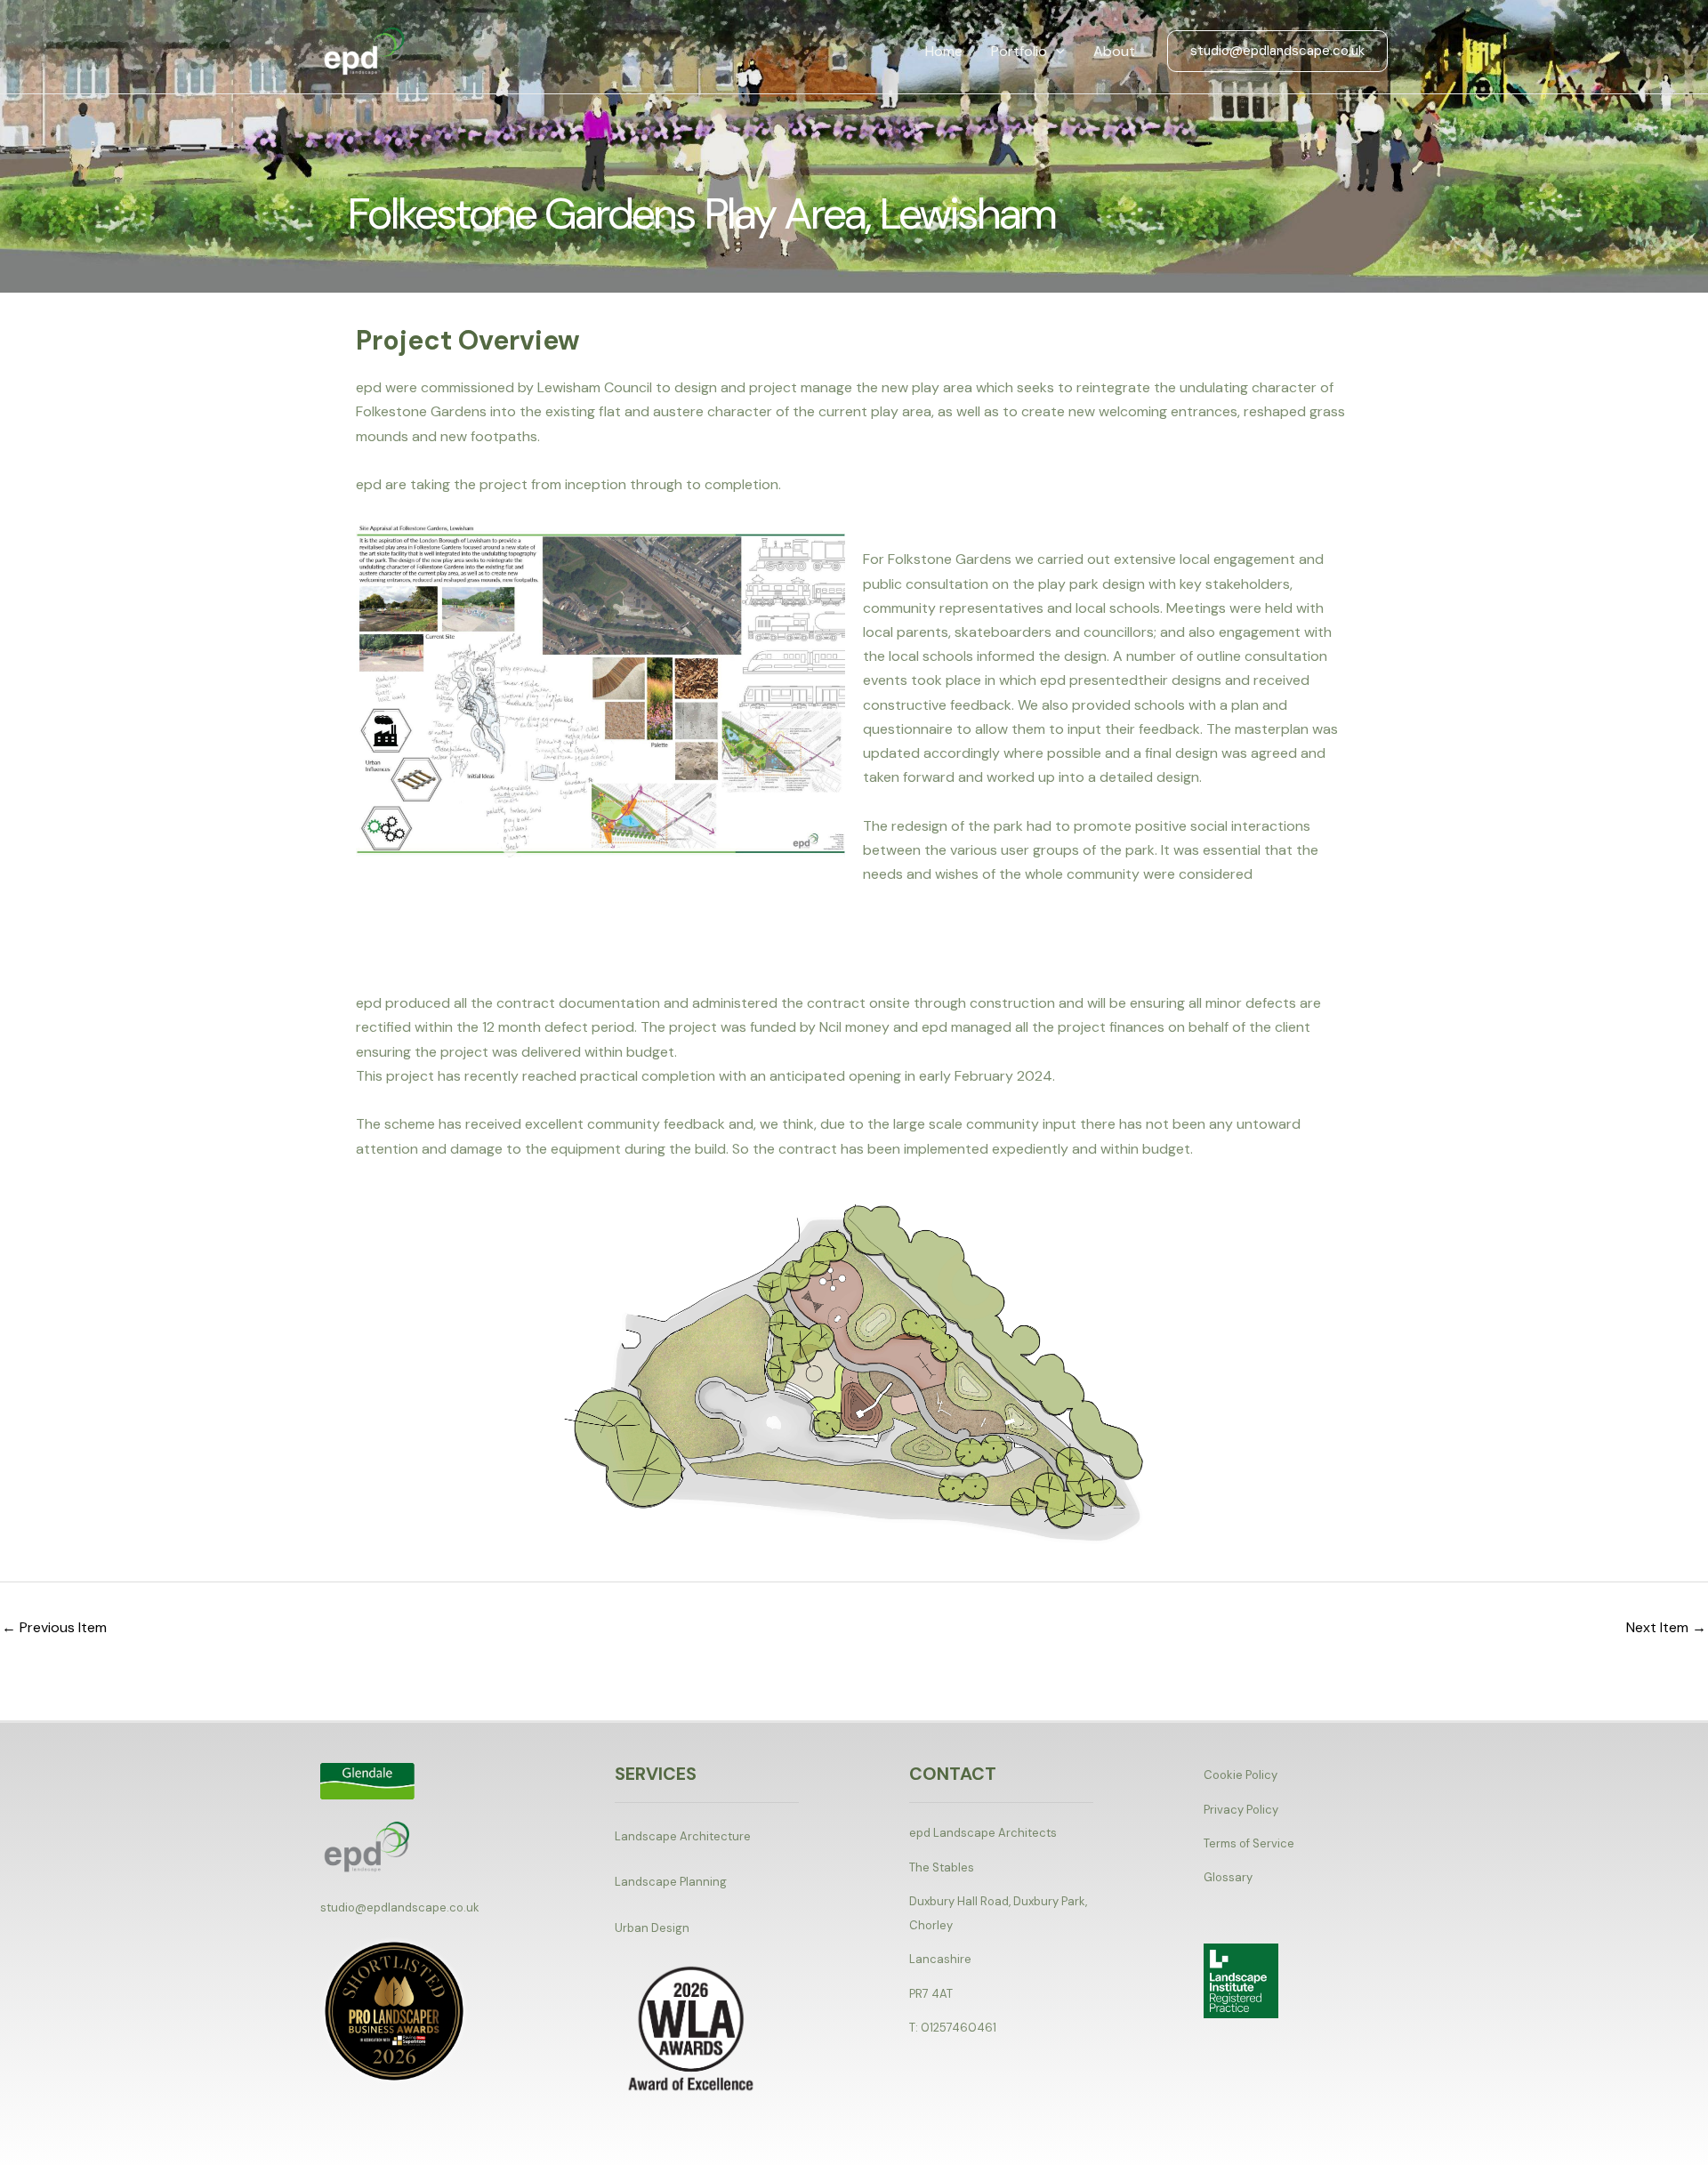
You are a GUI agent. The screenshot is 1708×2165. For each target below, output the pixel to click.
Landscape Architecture (683, 1836)
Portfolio (1019, 51)
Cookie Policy (1241, 1775)
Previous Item (54, 1627)
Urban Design (652, 1928)
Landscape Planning (671, 1882)
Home (944, 51)
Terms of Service (1249, 1843)
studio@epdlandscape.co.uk (400, 1907)
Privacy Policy (1241, 1810)
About (1114, 51)
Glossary (1228, 1877)
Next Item (1666, 1627)
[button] (1056, 52)
